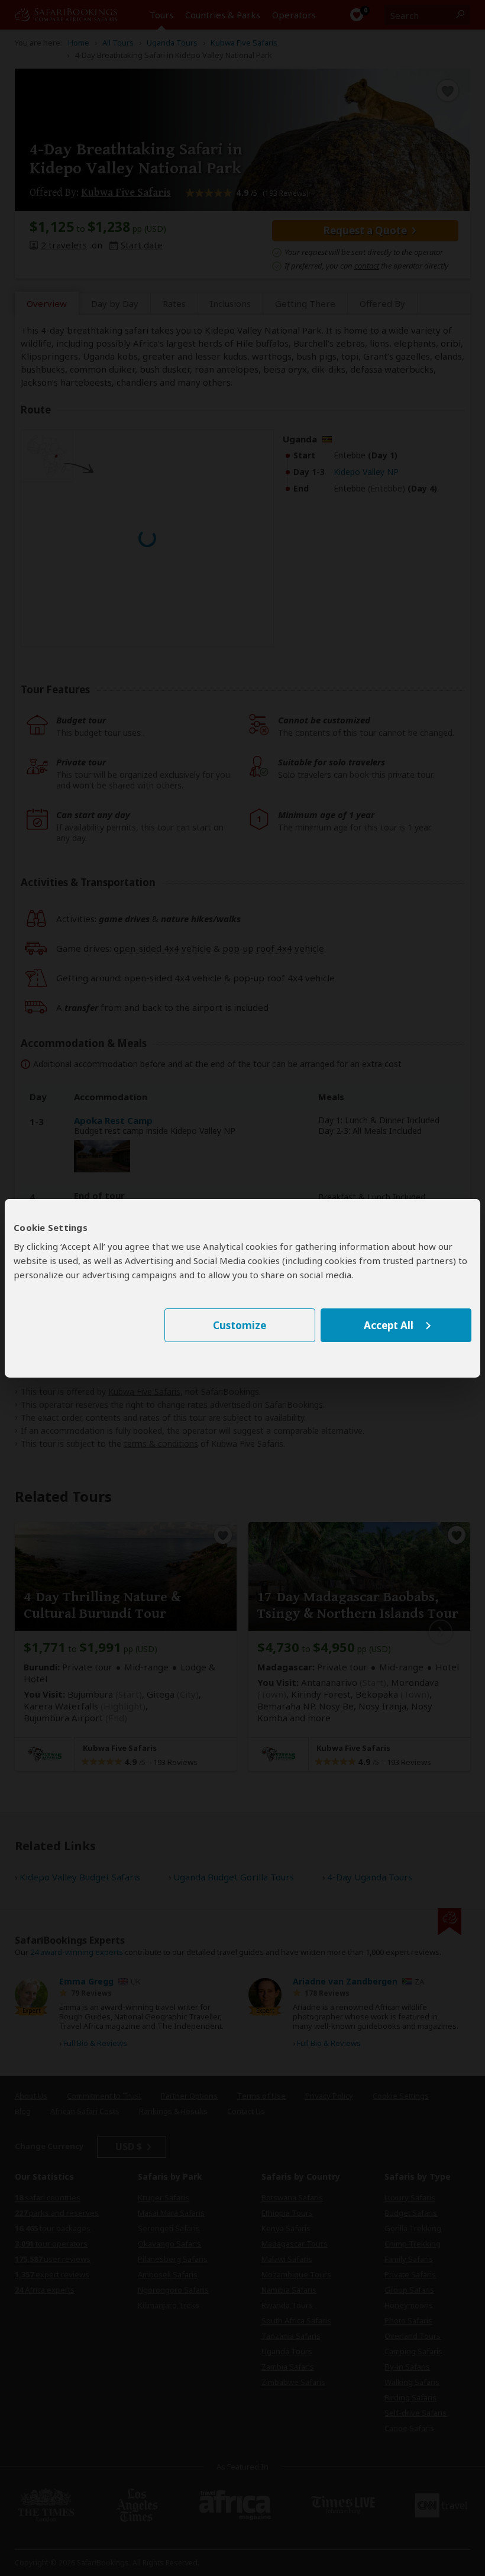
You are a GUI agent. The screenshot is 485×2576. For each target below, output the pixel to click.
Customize (240, 1325)
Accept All (389, 1325)
